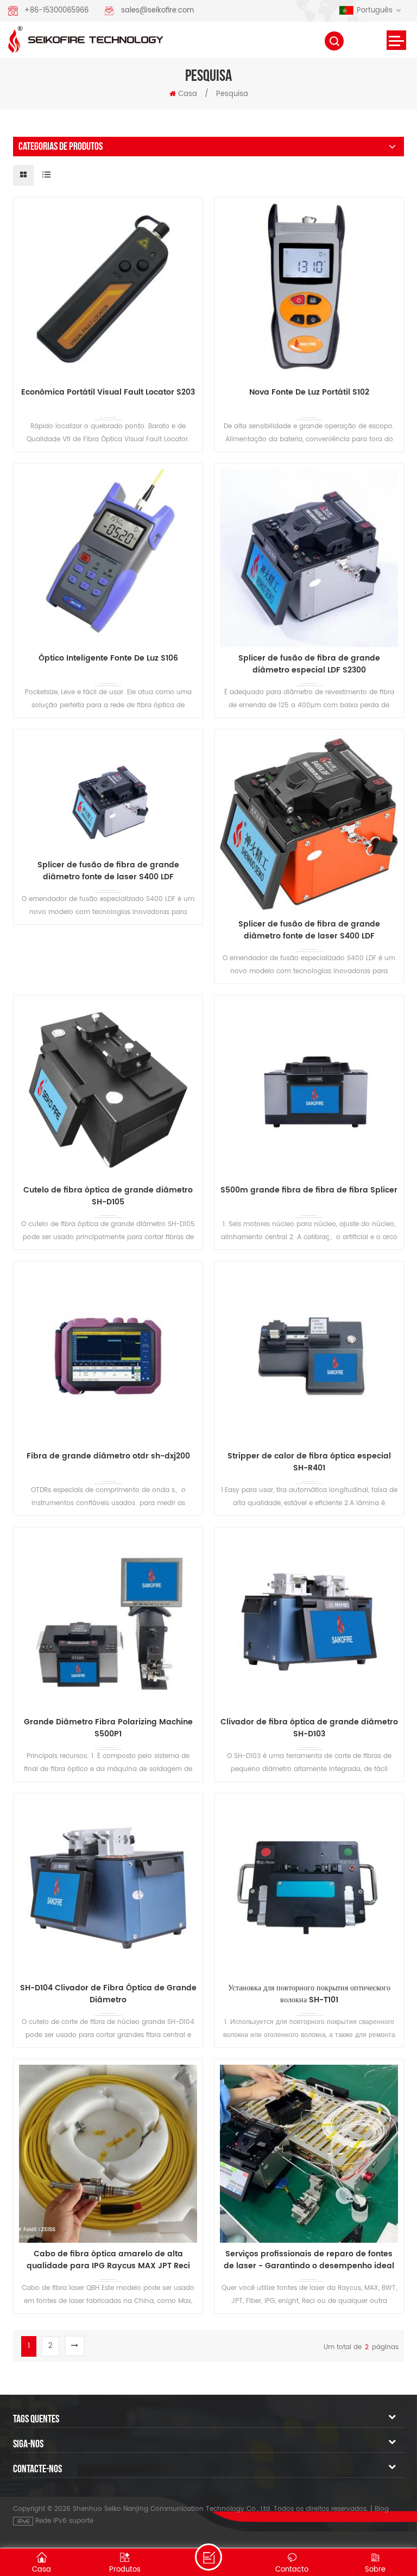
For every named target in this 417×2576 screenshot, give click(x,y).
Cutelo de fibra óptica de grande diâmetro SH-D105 (108, 1196)
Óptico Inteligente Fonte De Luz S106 (108, 658)
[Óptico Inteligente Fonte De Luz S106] (108, 558)
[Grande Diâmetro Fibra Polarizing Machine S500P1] (108, 1622)
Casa (188, 94)
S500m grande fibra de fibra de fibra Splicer (309, 1190)
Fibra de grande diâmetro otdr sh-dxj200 (108, 1456)
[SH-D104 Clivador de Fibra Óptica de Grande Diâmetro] (108, 1888)
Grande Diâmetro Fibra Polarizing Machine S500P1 (108, 1728)
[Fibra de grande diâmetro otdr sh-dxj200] (108, 1356)
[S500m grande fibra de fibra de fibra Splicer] (309, 1090)
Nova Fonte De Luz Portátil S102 (309, 392)
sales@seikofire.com (157, 11)
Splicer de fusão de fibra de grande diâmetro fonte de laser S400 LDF (108, 871)
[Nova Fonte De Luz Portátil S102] (309, 292)
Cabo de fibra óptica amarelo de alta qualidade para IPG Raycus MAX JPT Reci (108, 2260)
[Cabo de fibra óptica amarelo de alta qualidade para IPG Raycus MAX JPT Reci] (108, 2154)
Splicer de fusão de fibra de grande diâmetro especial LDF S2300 (309, 664)
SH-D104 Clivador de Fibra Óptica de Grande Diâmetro (108, 1994)
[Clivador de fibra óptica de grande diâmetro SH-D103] (309, 1622)
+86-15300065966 (56, 11)
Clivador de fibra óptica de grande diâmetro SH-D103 (309, 1728)
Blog (382, 2509)
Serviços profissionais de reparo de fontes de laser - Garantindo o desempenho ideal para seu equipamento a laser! (309, 2260)
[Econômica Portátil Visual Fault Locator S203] (108, 292)
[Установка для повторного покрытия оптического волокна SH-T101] (309, 1888)
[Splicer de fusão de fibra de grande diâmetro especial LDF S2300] (309, 558)
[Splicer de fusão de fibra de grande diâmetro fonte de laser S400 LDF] (108, 794)
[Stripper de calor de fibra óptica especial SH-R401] (309, 1356)
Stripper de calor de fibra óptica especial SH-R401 (309, 1462)
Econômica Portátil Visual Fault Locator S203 (108, 392)
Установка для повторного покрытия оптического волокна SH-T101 (309, 1994)
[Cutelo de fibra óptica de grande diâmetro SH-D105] (108, 1090)
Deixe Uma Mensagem (208, 2557)
